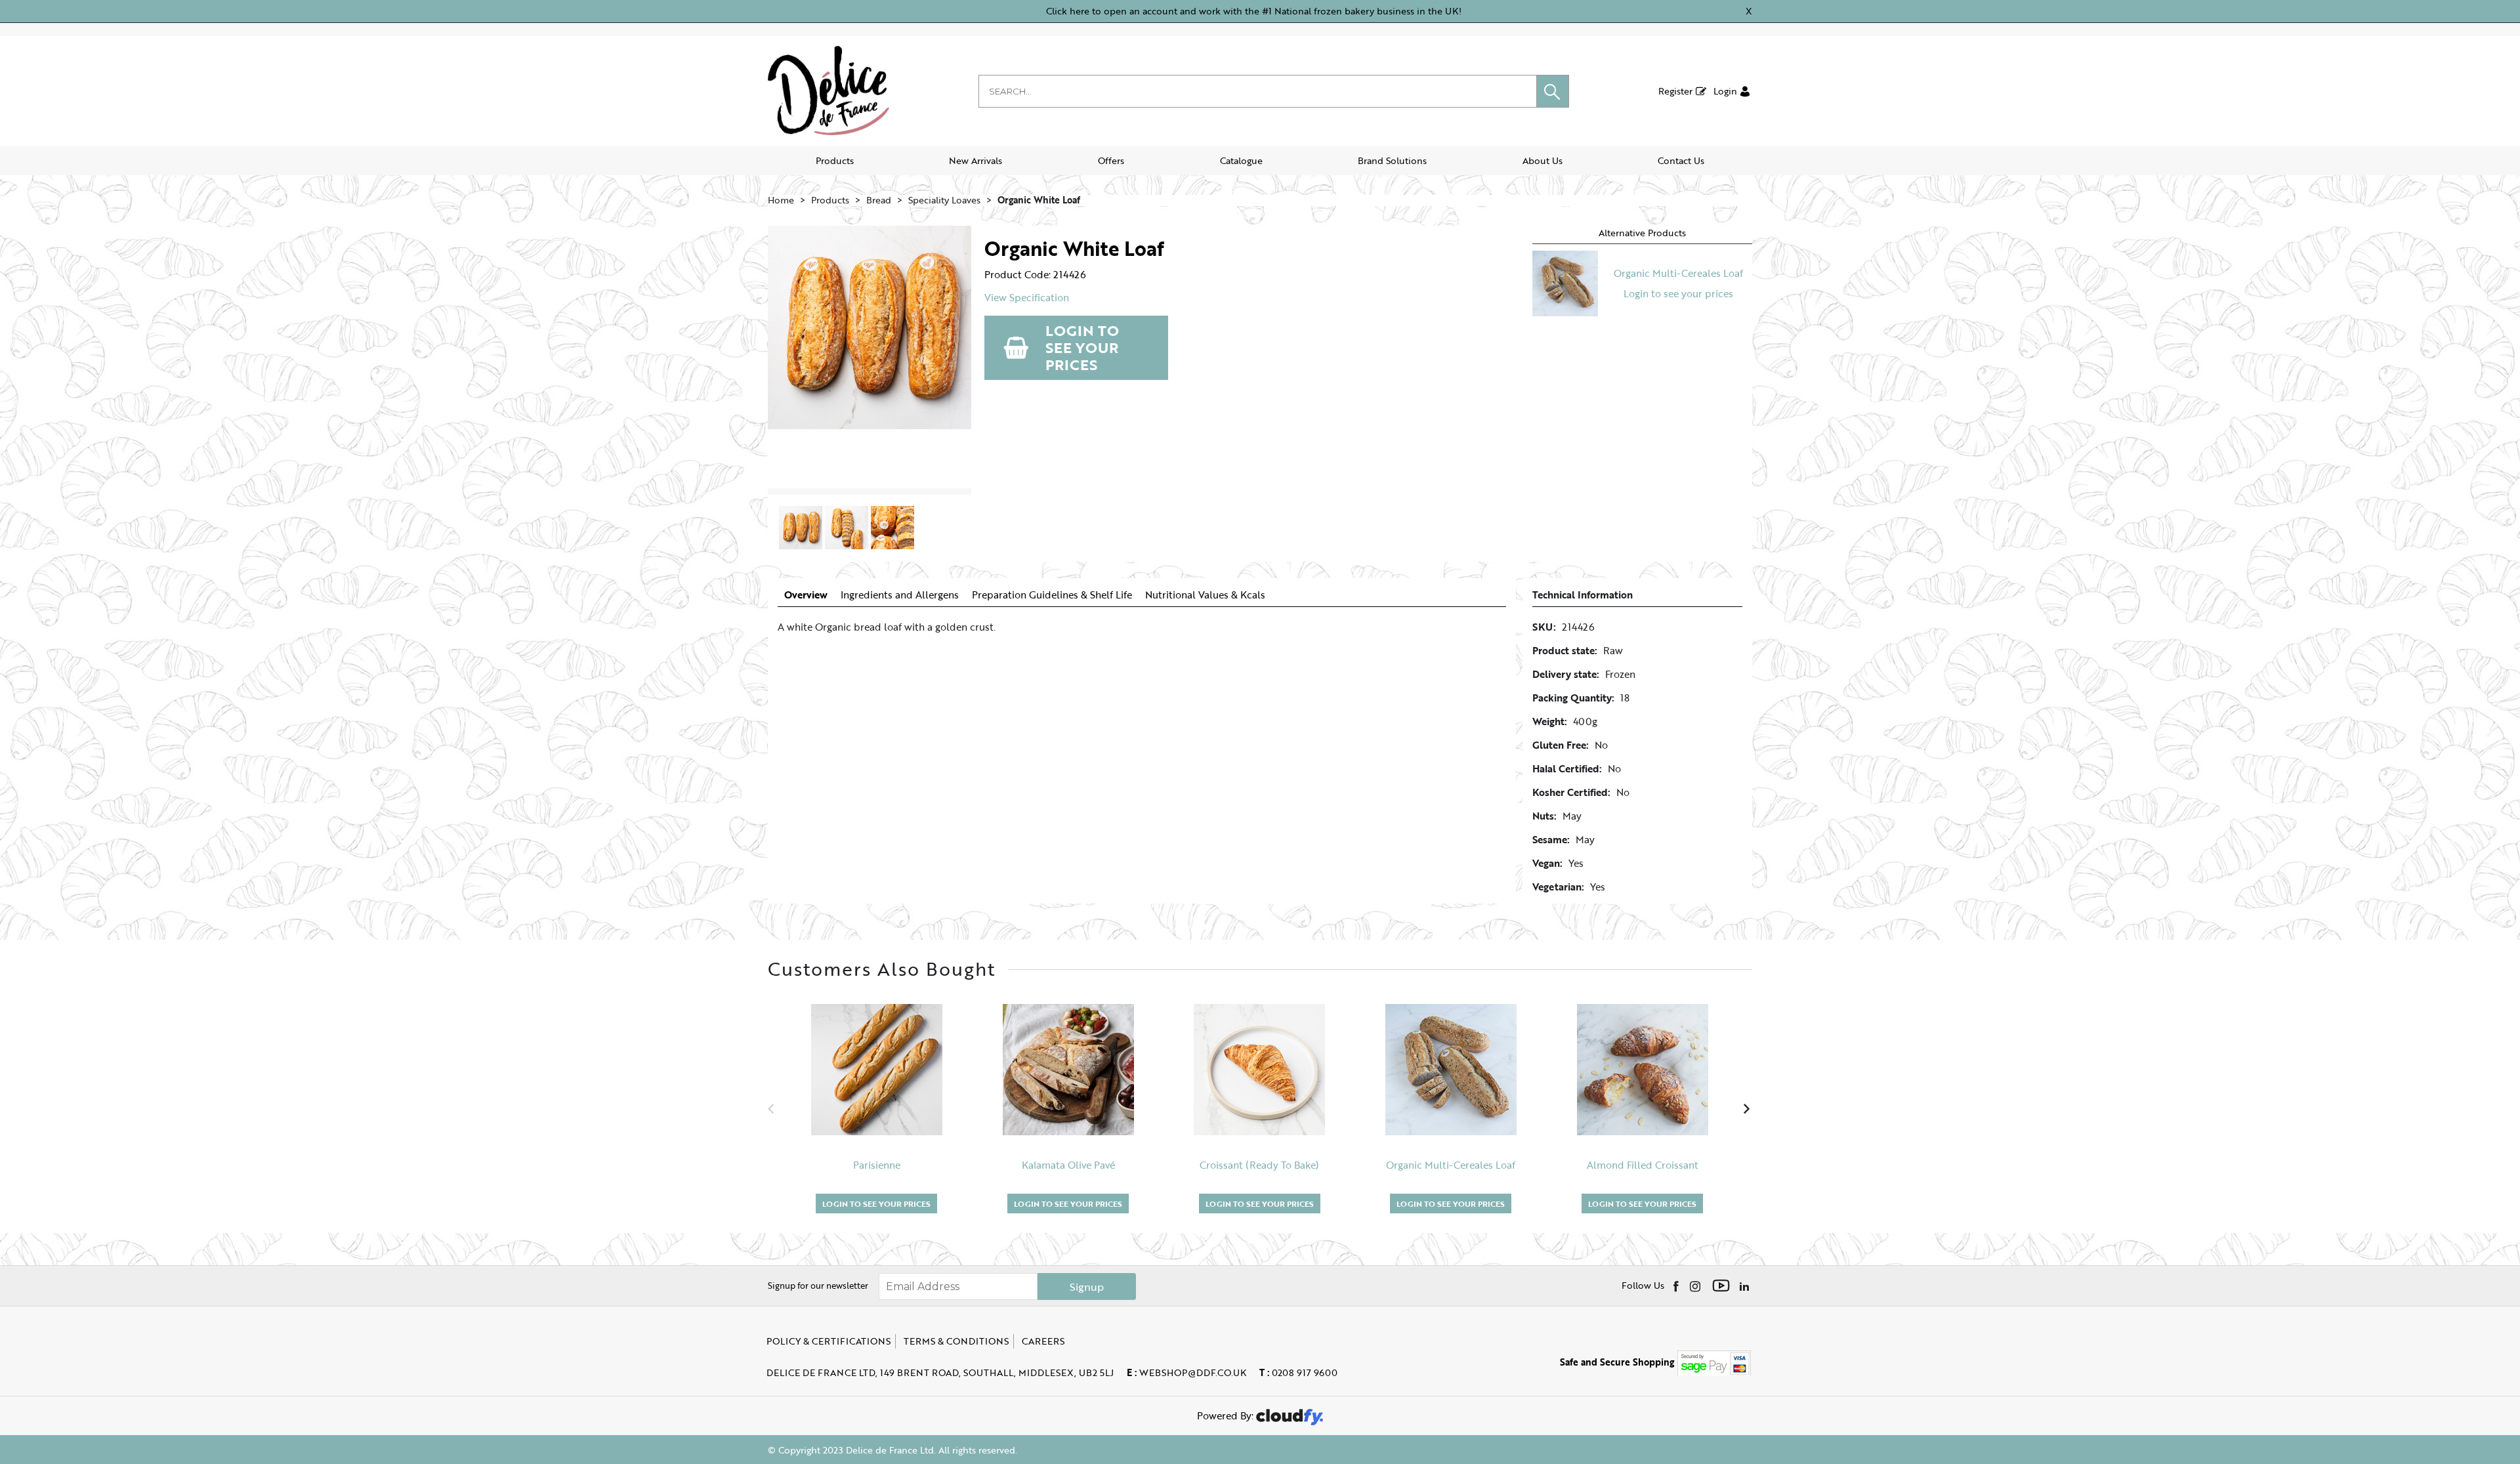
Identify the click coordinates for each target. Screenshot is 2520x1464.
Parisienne (877, 1165)
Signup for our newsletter (818, 1286)
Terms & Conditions (956, 1341)
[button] (1553, 91)
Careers (1043, 1341)
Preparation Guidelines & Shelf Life (1052, 595)
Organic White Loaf (1039, 200)
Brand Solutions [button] (1392, 160)
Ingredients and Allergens (900, 595)
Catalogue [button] (1241, 160)
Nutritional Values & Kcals (1205, 595)
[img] (1677, 1286)
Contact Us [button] (1681, 160)
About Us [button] (1543, 160)
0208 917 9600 (1298, 1372)
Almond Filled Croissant (1643, 1165)
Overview (806, 595)
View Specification (1027, 298)
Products (835, 160)
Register (1675, 91)
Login (1725, 91)
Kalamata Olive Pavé (1068, 1165)
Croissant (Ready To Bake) (1259, 1165)
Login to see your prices (1082, 347)
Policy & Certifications (829, 1341)
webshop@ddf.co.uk (1186, 1372)
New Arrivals (976, 160)
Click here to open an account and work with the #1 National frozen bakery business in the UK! (1254, 11)
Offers (1111, 160)
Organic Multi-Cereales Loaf (1678, 273)
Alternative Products (1642, 233)
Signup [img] (1087, 1287)
